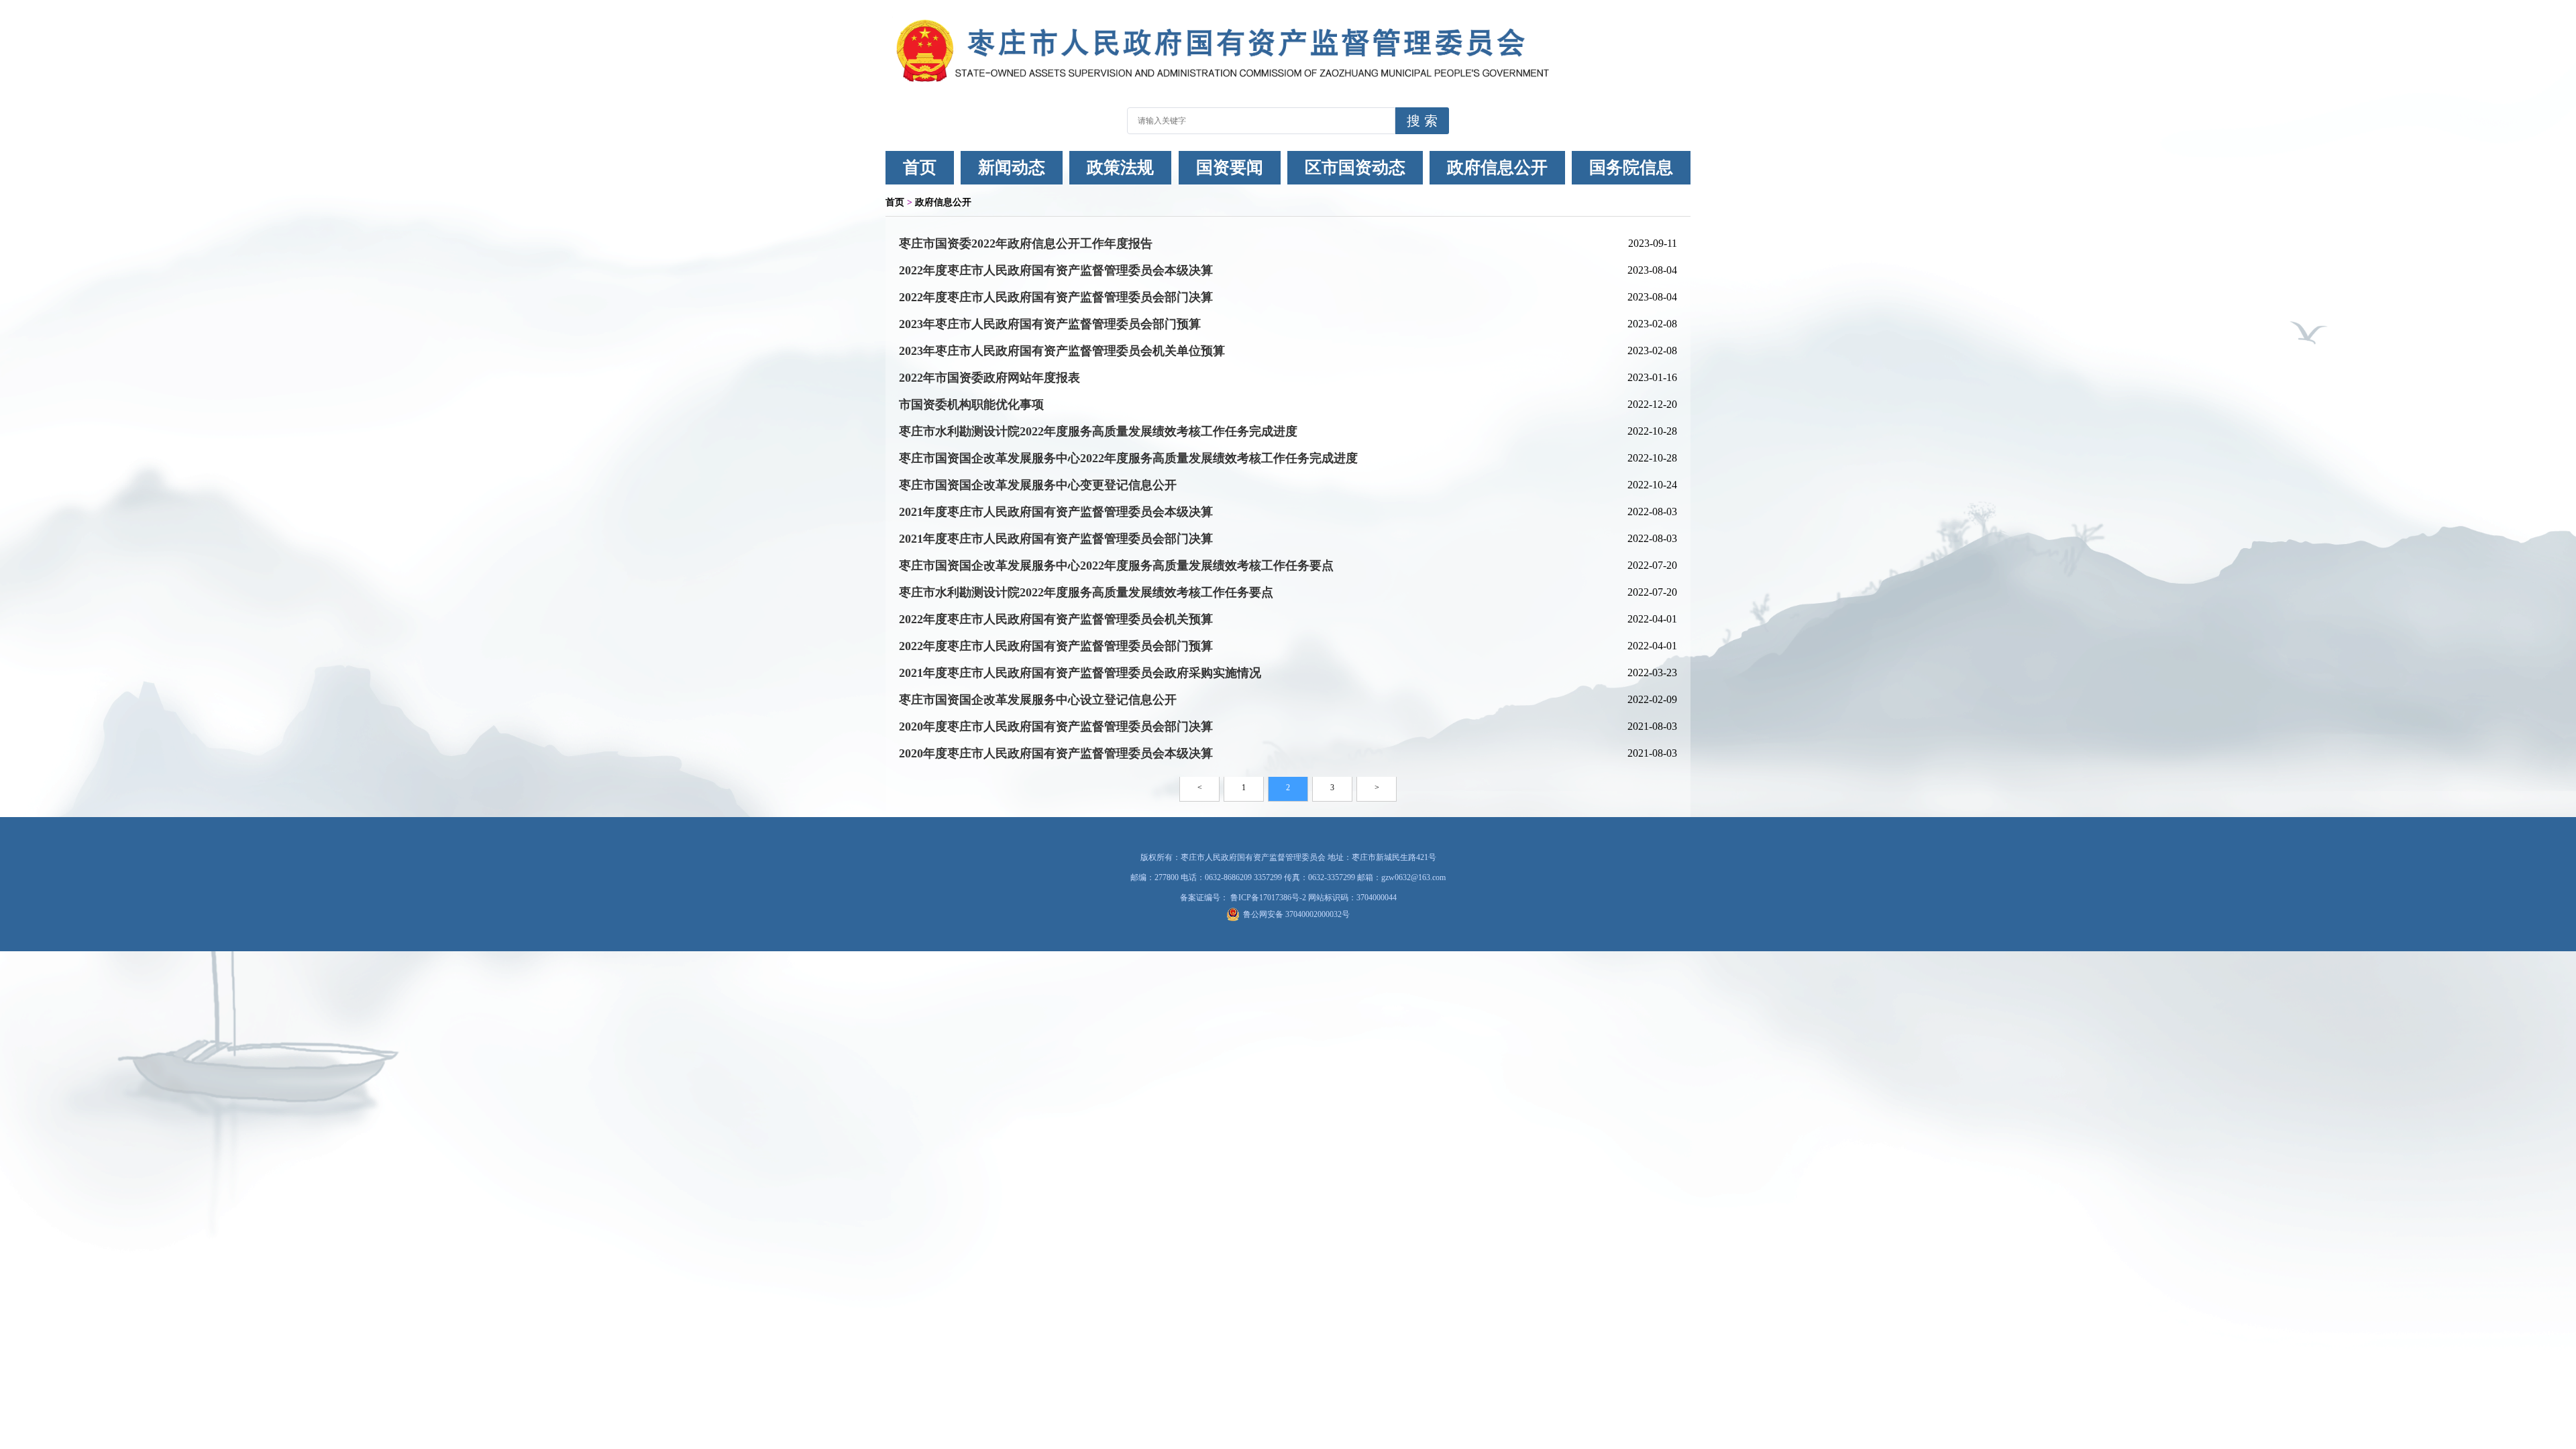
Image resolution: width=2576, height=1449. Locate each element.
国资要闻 (1230, 167)
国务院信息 (1631, 167)
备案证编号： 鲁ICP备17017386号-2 (1244, 898)
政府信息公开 (1497, 167)
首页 (920, 167)
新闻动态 (1012, 167)
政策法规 (1120, 167)
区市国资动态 (1355, 167)
